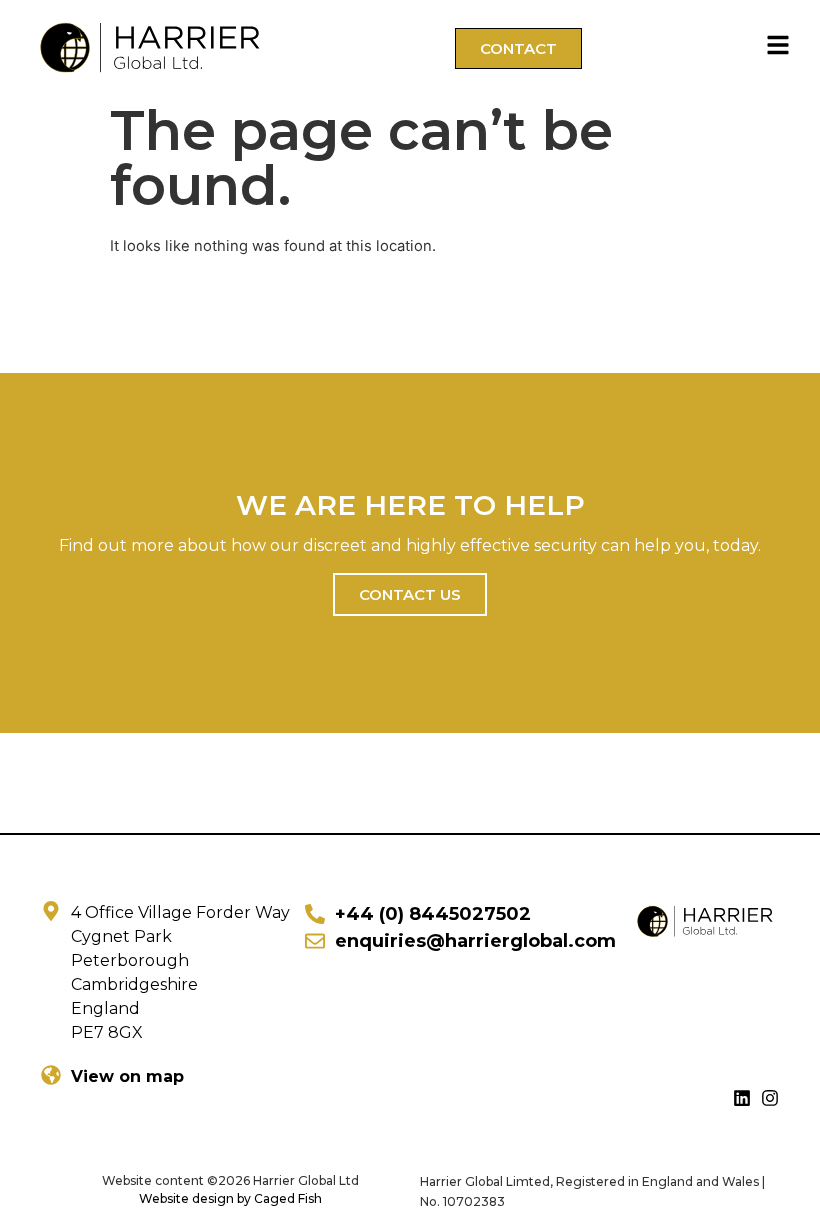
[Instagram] (770, 1098)
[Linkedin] (742, 1098)
